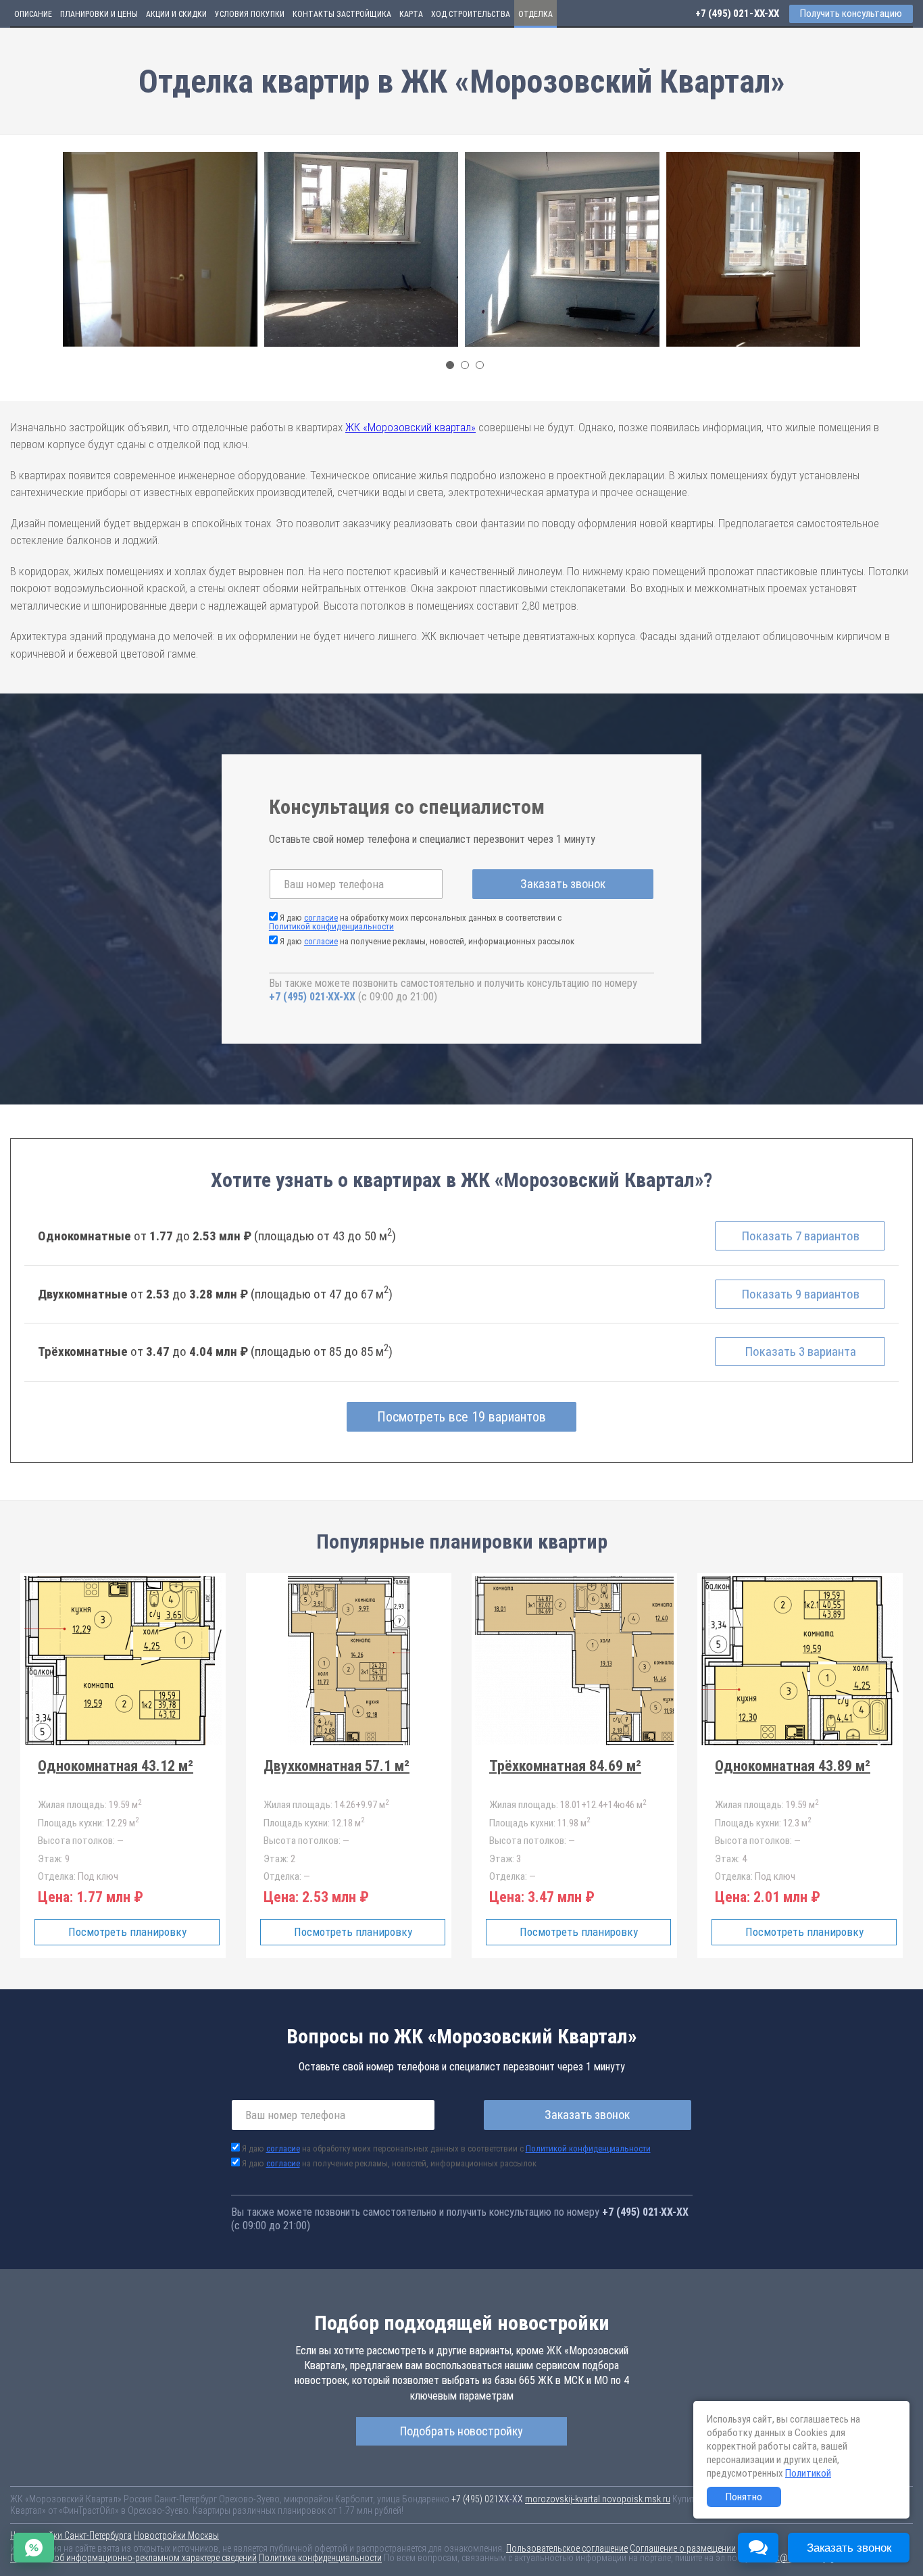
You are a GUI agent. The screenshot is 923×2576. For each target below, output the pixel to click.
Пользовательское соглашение (567, 2548)
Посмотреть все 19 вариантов (461, 1417)
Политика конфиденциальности (320, 2558)
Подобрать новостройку (461, 2431)
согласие (321, 918)
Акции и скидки (176, 14)
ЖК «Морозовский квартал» (410, 427)
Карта (411, 14)
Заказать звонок (563, 884)
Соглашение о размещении (683, 2548)
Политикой (808, 2473)
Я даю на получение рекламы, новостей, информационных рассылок (427, 941)
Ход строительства (471, 14)
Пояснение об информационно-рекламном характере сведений (133, 2558)
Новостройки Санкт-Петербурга (71, 2535)
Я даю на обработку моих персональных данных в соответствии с (415, 922)
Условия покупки (250, 14)
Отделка (535, 14)
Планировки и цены (99, 14)
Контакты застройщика (342, 14)
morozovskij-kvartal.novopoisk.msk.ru (598, 2499)
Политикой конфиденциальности (331, 926)
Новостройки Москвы (176, 2535)
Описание (33, 14)
